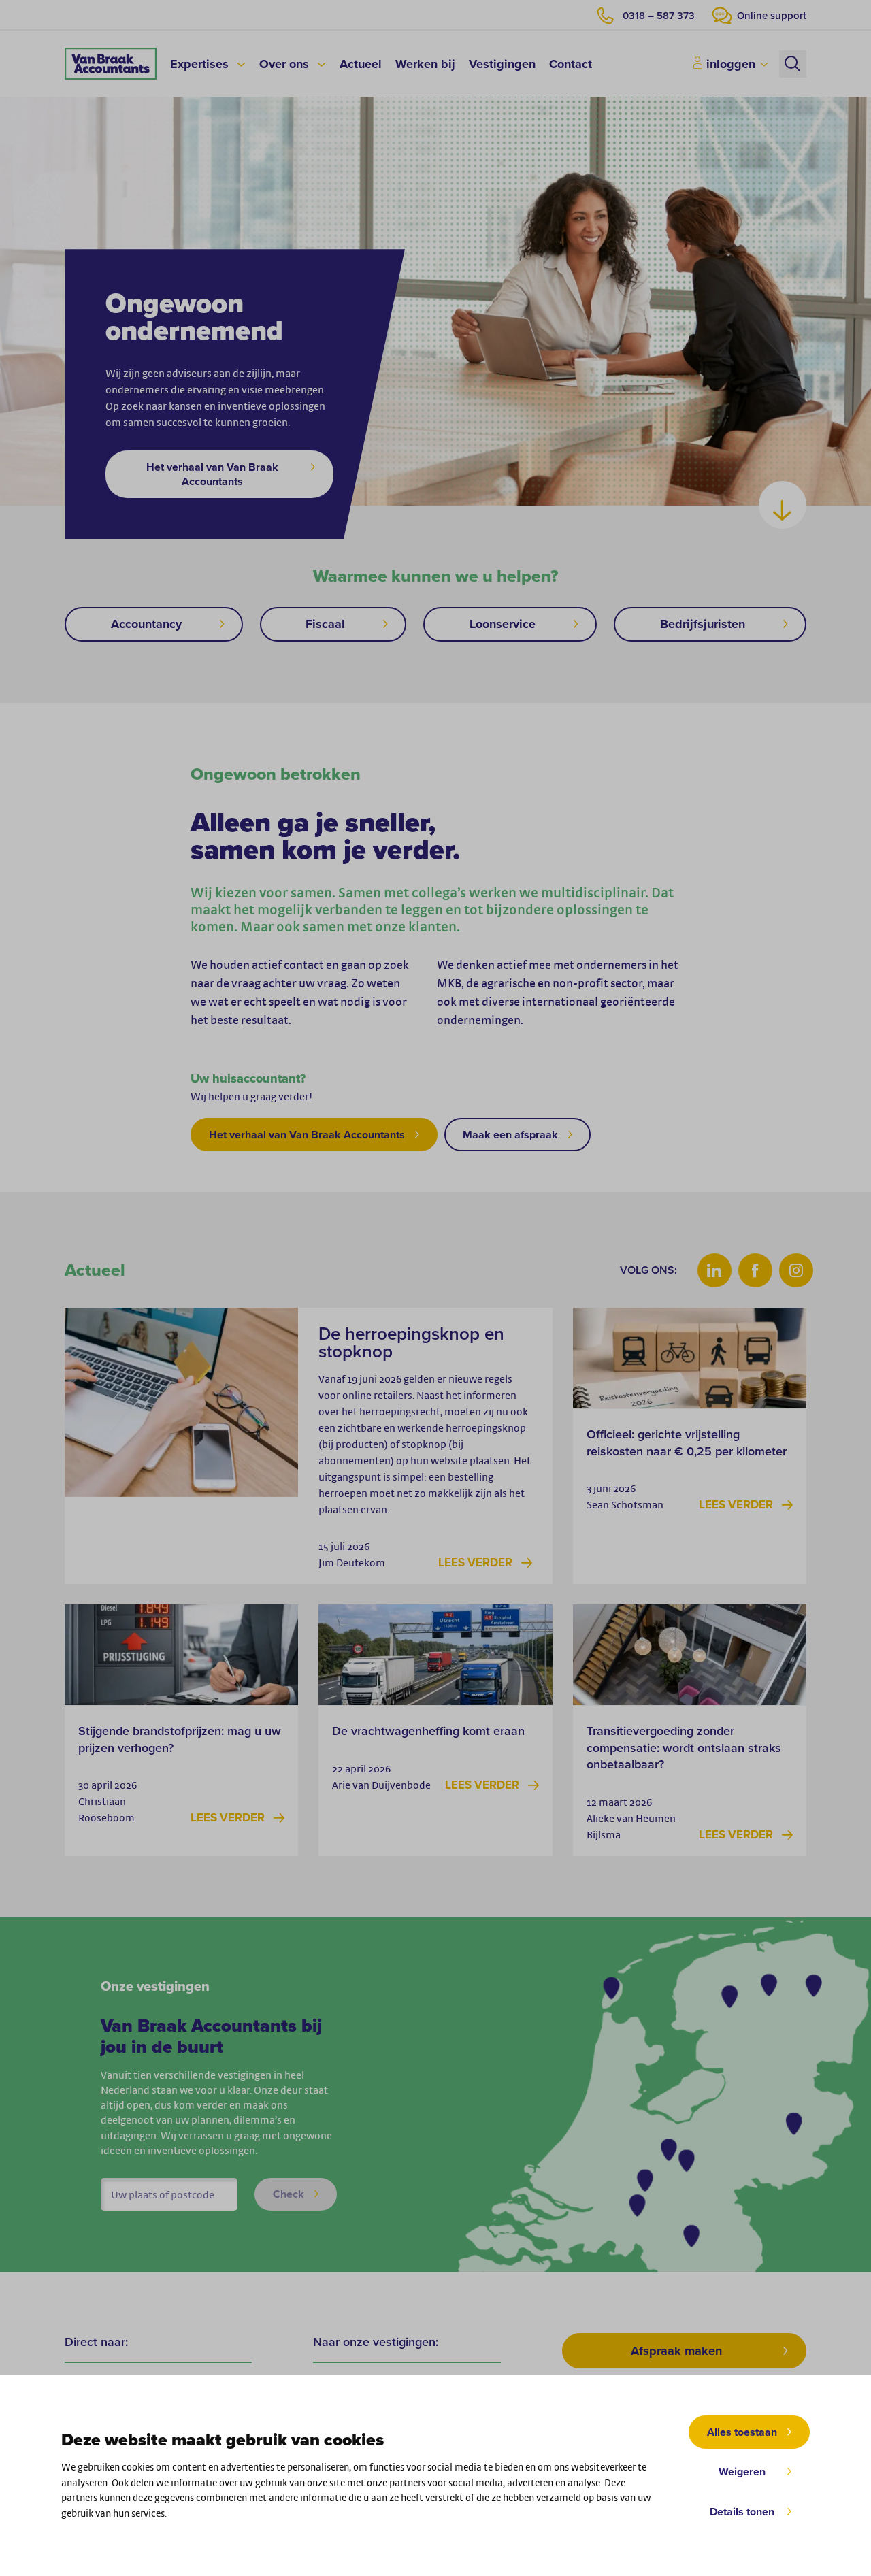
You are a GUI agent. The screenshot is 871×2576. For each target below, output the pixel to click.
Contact (571, 64)
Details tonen (742, 2512)
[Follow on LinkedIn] (714, 1270)
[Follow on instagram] (796, 1270)
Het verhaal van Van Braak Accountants (212, 474)
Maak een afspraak (510, 1135)
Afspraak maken (676, 2351)
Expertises (199, 64)
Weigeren (742, 2472)
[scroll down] (783, 505)
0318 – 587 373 (659, 16)
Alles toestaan (742, 2432)
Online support (772, 16)
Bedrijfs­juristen (703, 624)
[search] (793, 64)
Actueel (361, 64)
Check (289, 2194)
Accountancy (146, 624)
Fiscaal (325, 624)
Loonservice (503, 624)
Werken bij (425, 64)
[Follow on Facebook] (755, 1270)
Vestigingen (502, 64)
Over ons (284, 64)
